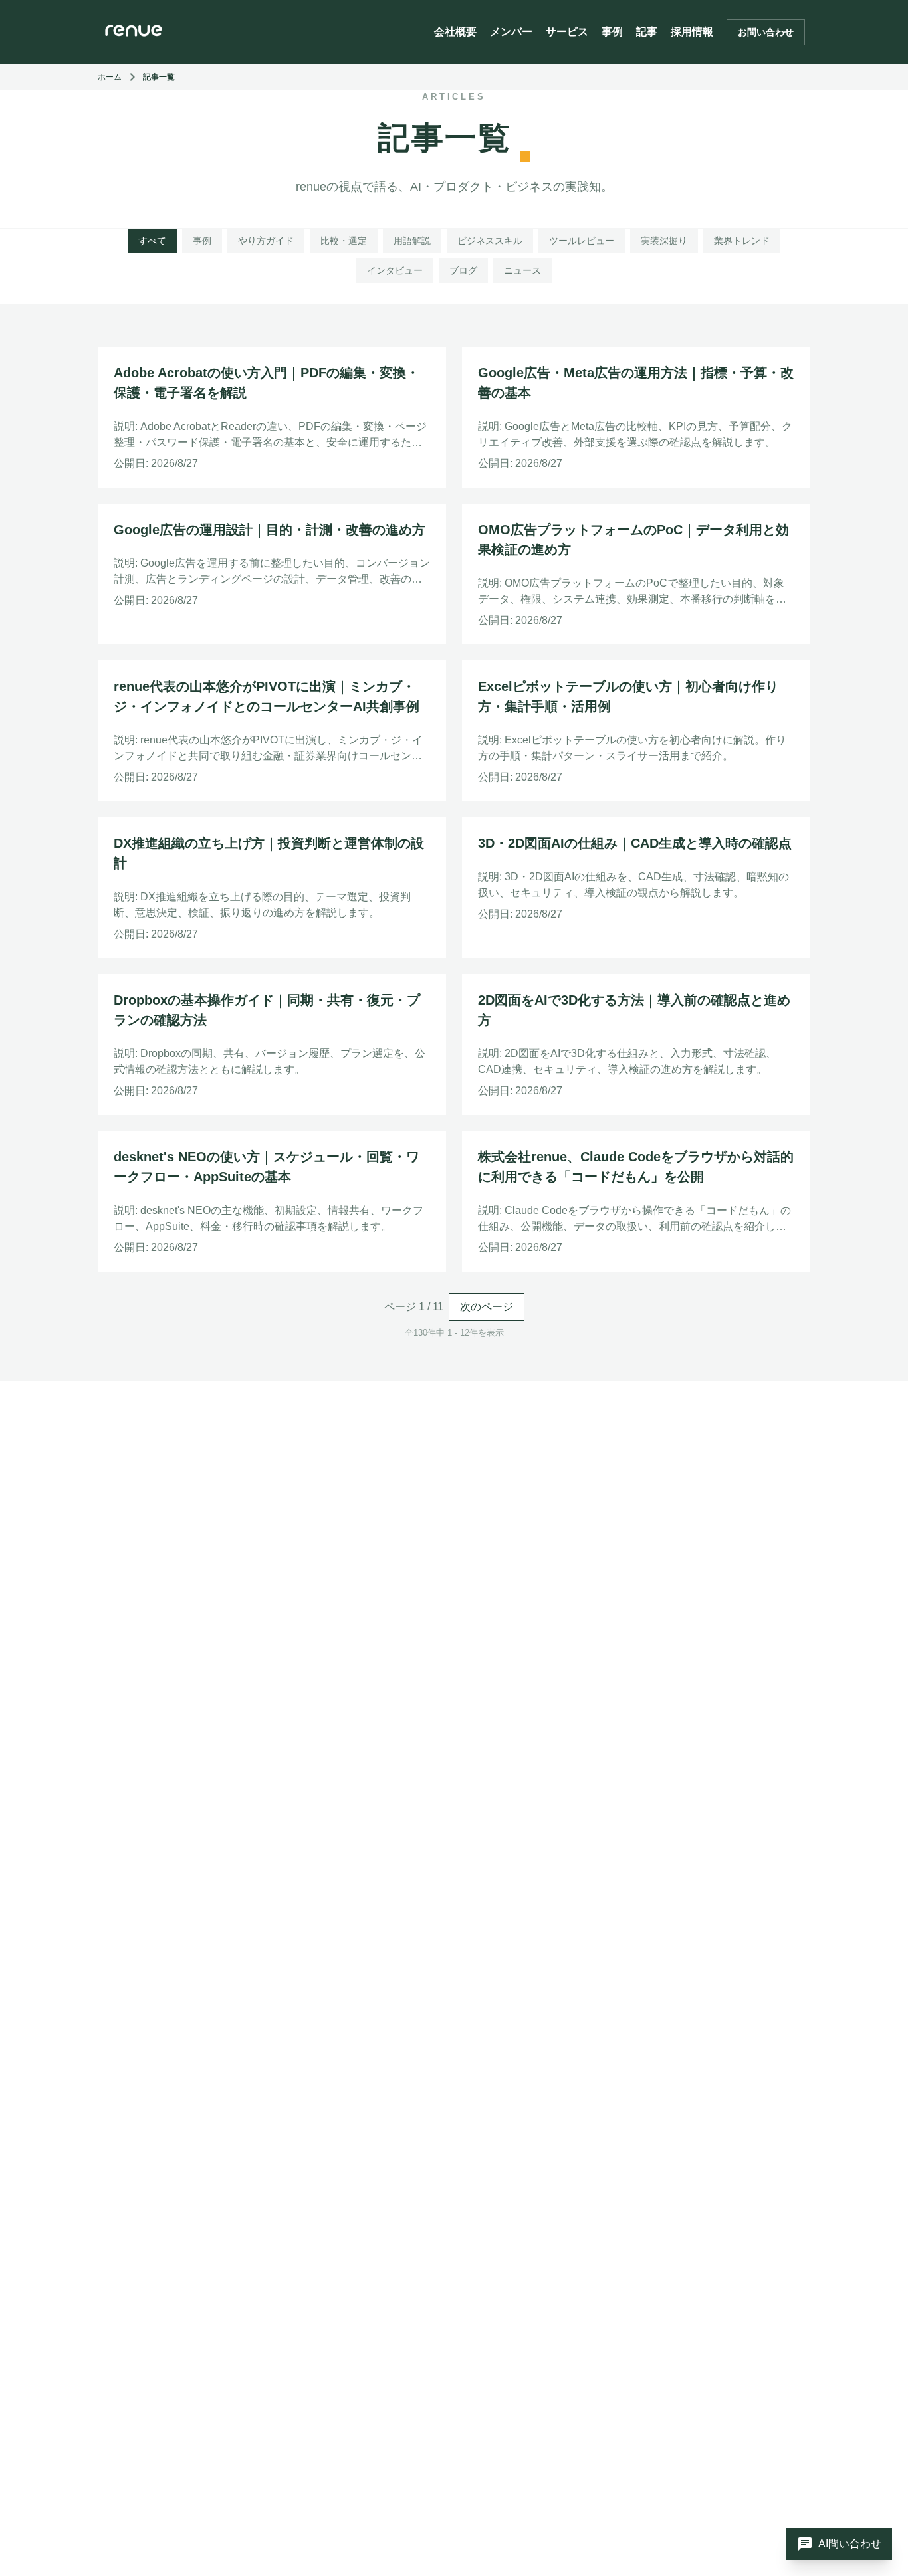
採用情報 (692, 32)
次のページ (487, 1307)
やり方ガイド (266, 241)
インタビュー (395, 270)
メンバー (511, 32)
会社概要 (455, 32)
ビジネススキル (490, 241)
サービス (567, 32)
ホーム (110, 77)
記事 (647, 32)
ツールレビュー (582, 241)
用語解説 (412, 241)
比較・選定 (344, 241)
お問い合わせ (766, 32)
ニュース (522, 270)
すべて (152, 241)
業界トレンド (742, 241)
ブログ (463, 270)
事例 (612, 32)
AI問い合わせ (839, 2544)
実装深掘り (664, 241)
